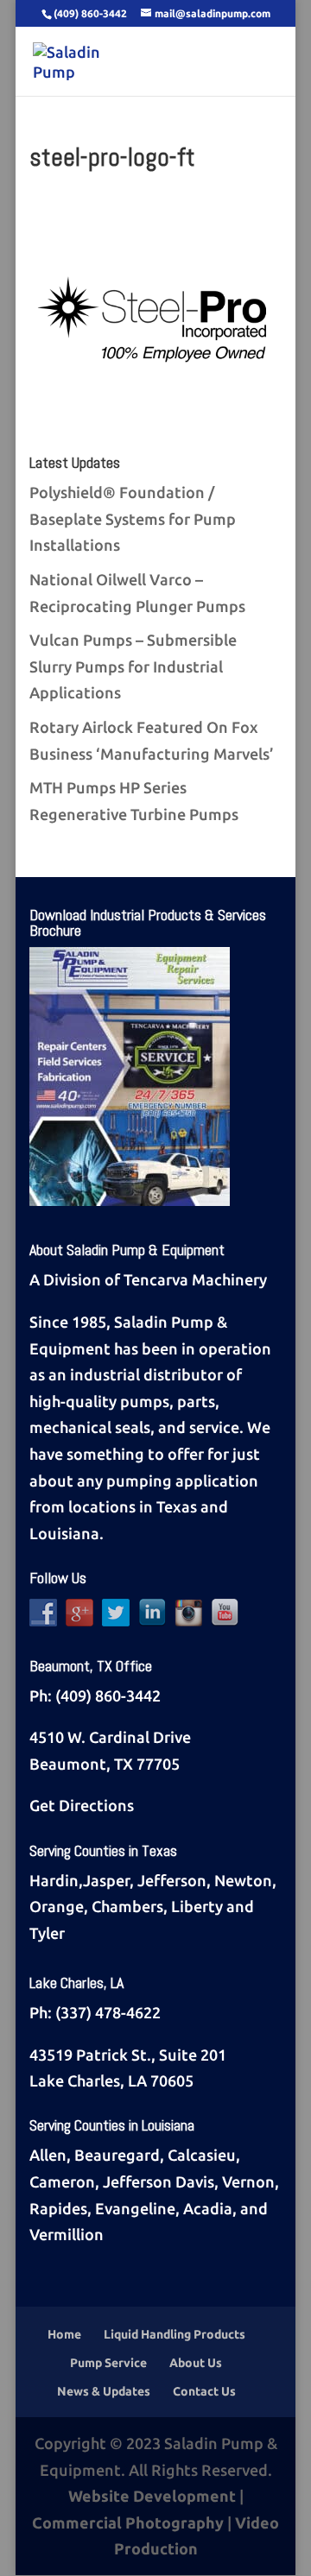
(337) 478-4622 (108, 2012)
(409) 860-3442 (108, 1695)
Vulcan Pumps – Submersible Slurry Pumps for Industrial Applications (133, 666)
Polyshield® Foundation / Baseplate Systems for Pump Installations (133, 518)
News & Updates (104, 2391)
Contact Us (204, 2391)
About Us (196, 2363)
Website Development (152, 2496)
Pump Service (108, 2363)
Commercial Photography (128, 2522)
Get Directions (82, 1805)
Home (64, 2334)
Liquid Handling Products (175, 2334)
